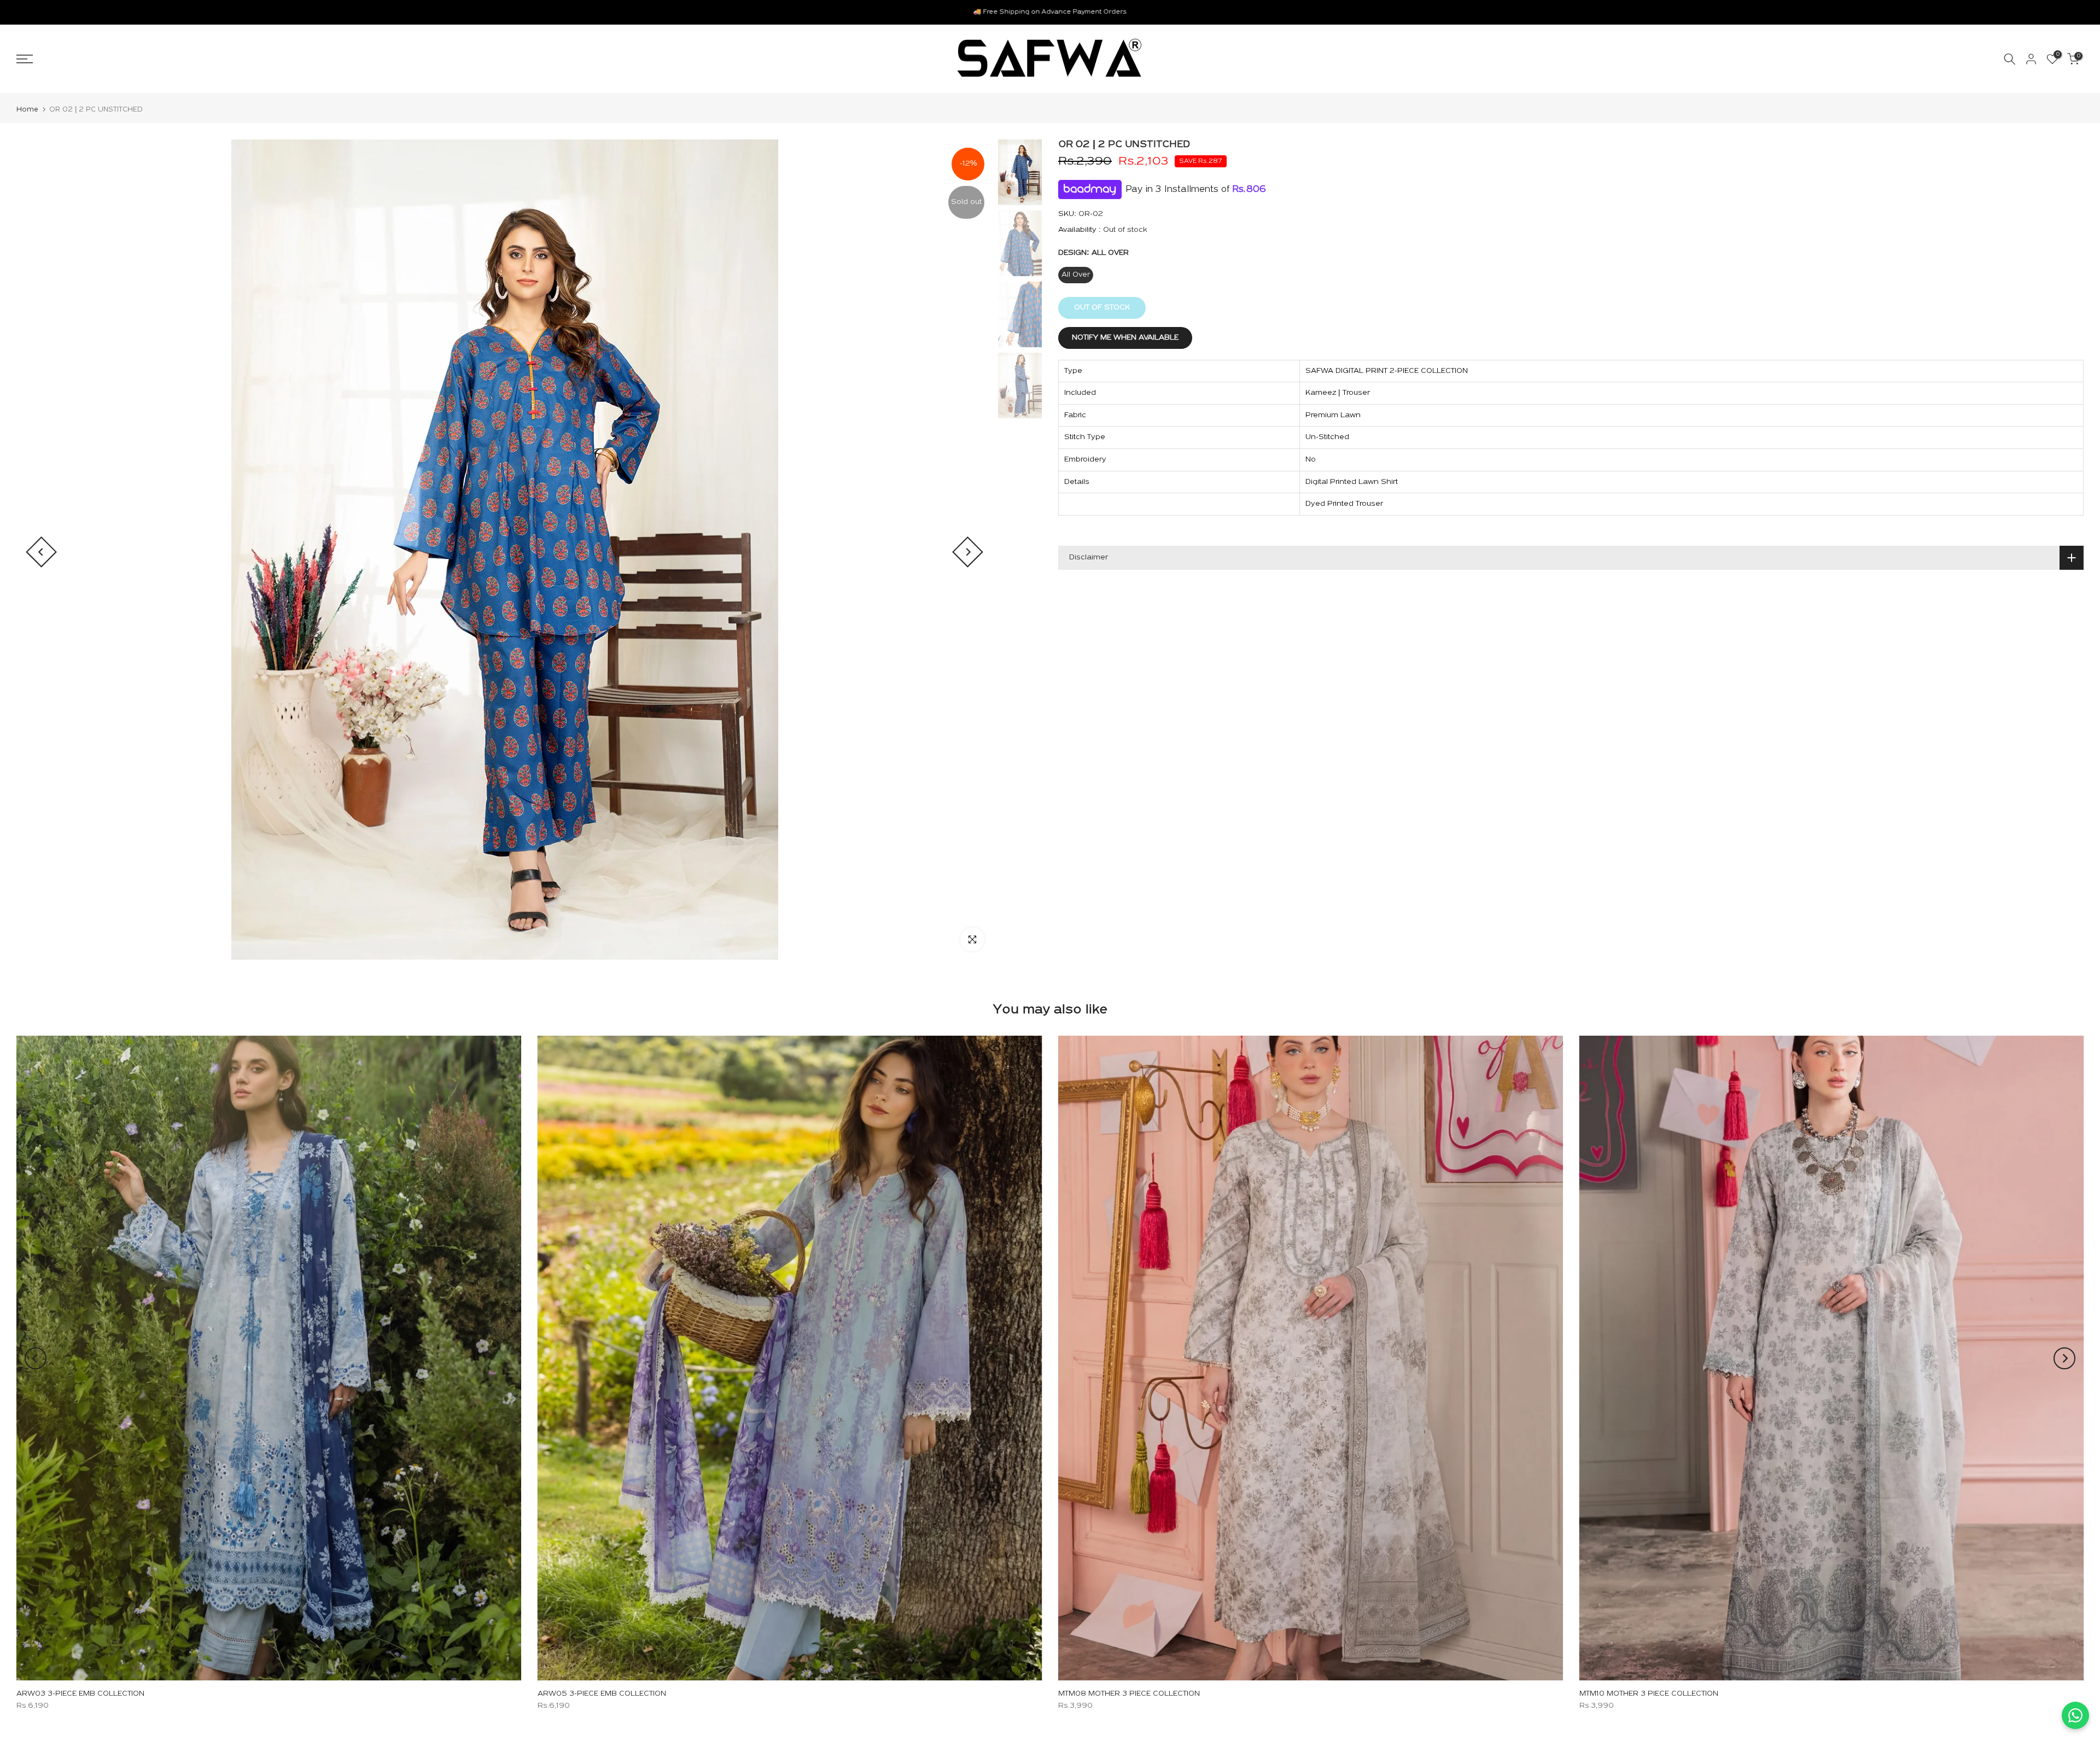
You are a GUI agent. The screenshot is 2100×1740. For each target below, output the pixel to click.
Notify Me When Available (1125, 338)
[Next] (968, 552)
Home (27, 110)
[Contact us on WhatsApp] (2075, 1715)
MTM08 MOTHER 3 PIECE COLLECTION (1129, 1694)
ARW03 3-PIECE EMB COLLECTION (80, 1694)
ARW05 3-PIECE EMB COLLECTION (602, 1694)
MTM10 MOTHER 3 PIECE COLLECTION (1649, 1694)
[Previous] (41, 552)
